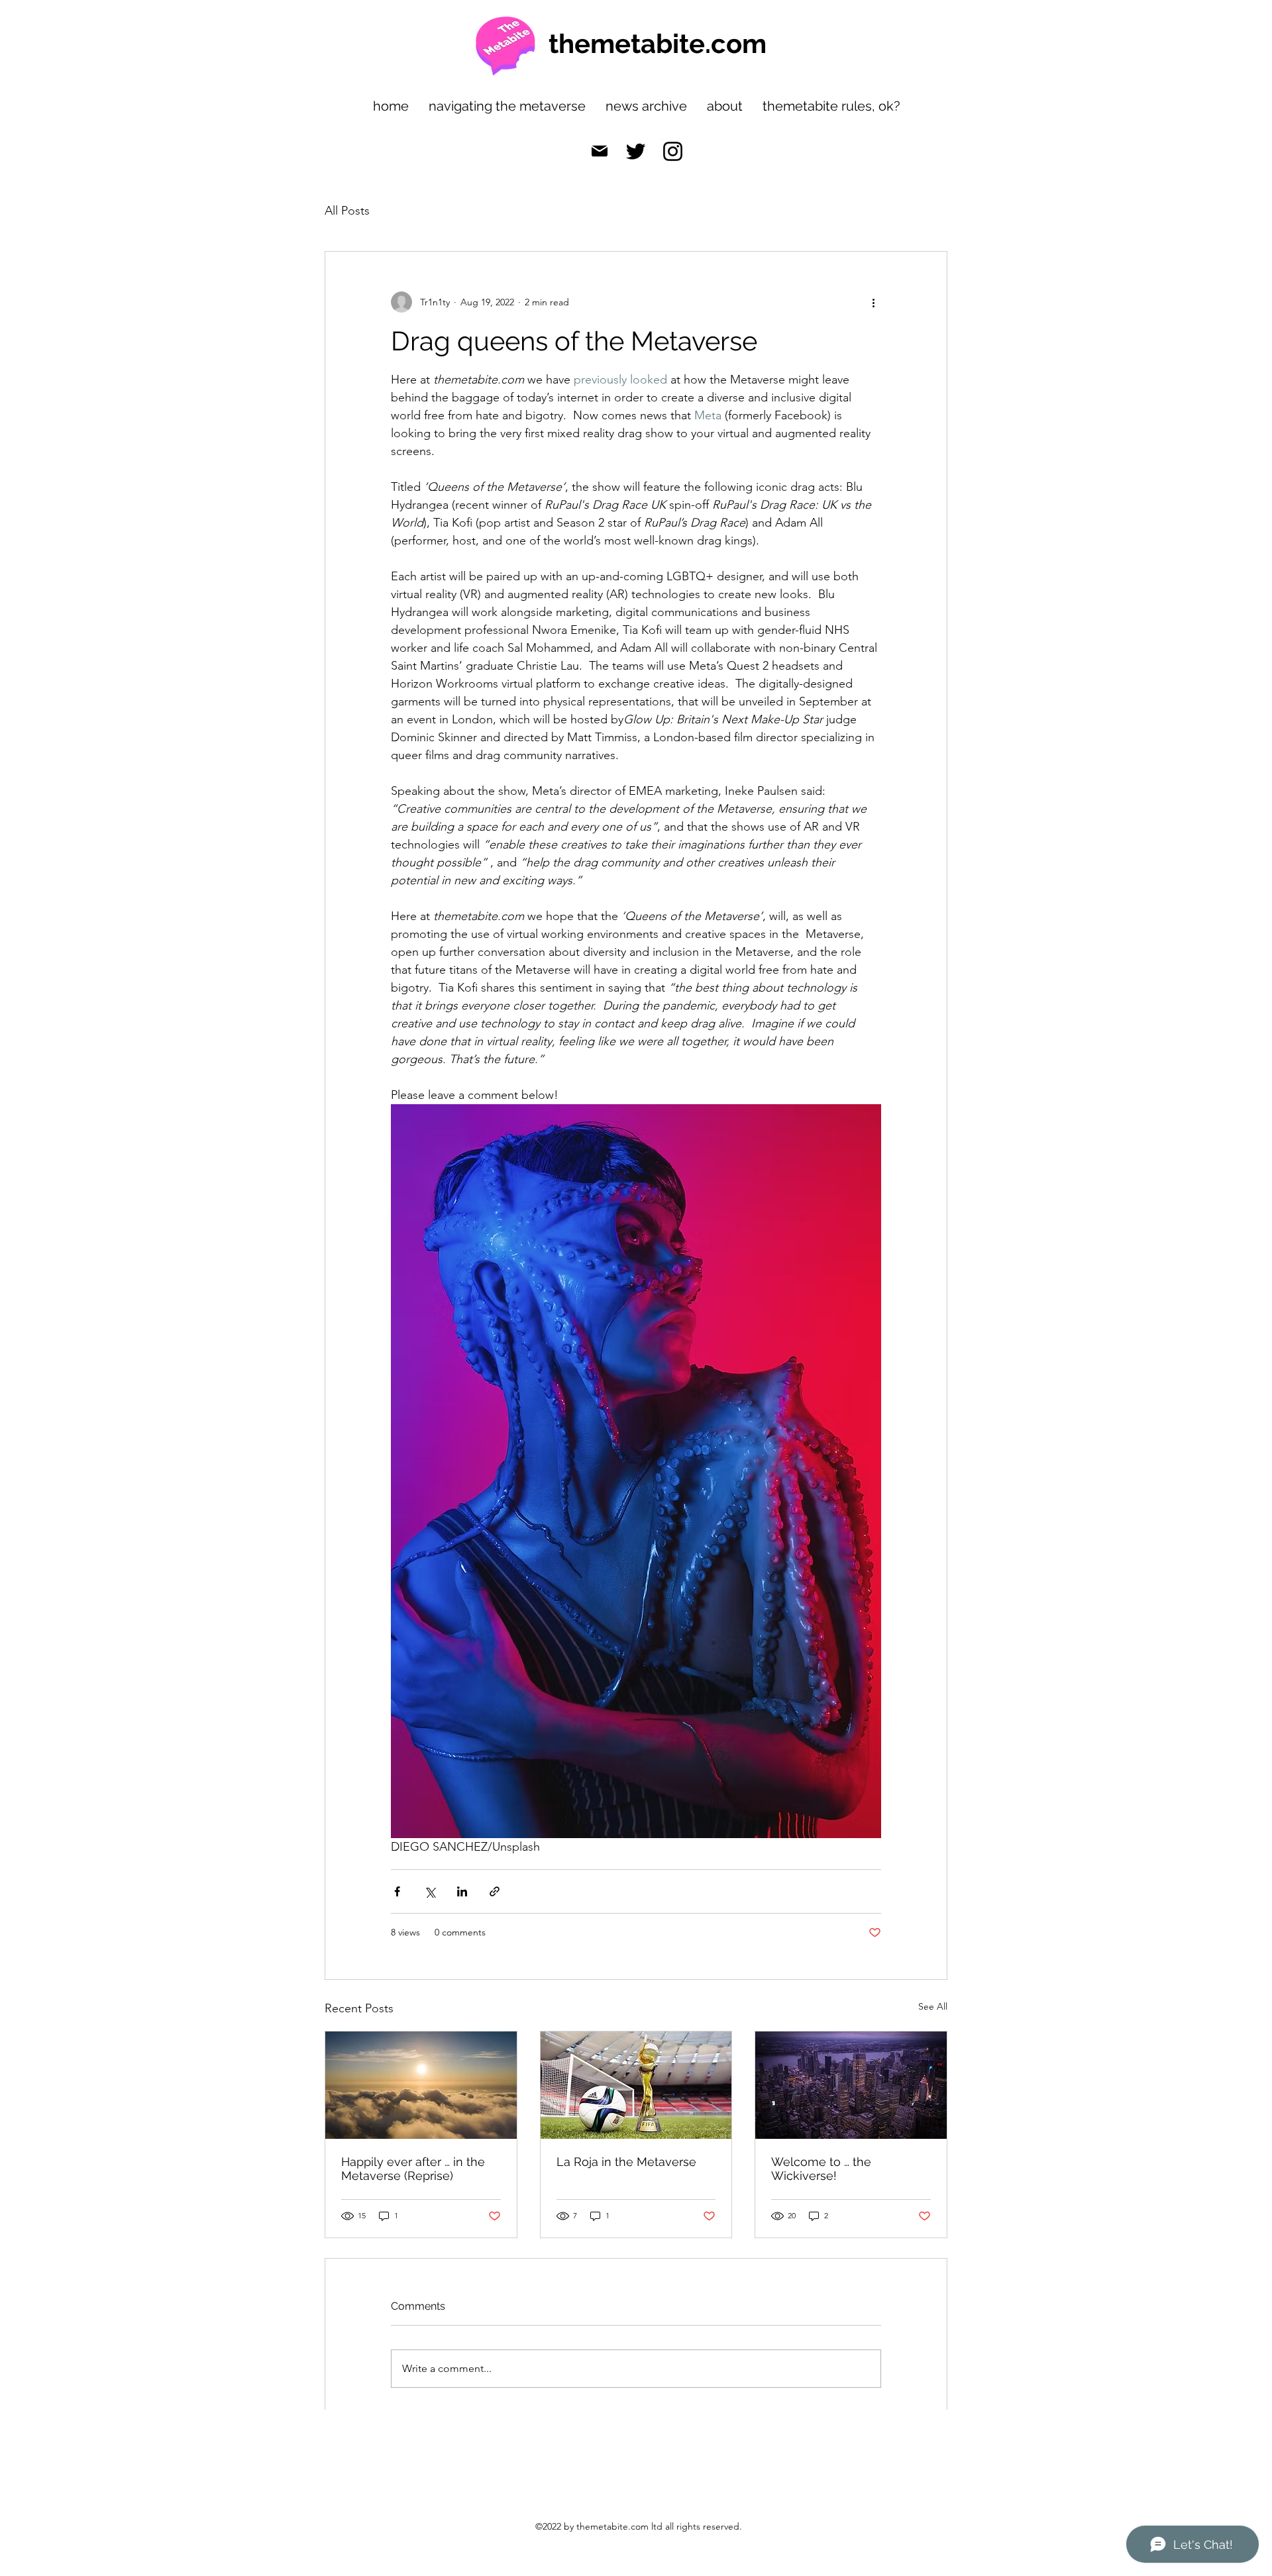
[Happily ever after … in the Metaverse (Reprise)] (421, 2085)
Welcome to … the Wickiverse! (821, 2169)
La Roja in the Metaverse (626, 2162)
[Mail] (600, 151)
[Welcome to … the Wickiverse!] (851, 2085)
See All (933, 2006)
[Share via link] (495, 1891)
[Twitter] (636, 151)
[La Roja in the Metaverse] (636, 2085)
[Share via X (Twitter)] (430, 1891)
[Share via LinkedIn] (462, 1891)
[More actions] (873, 302)
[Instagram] (673, 151)
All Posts (347, 211)
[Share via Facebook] (397, 1891)
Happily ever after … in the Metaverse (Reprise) (413, 2169)
